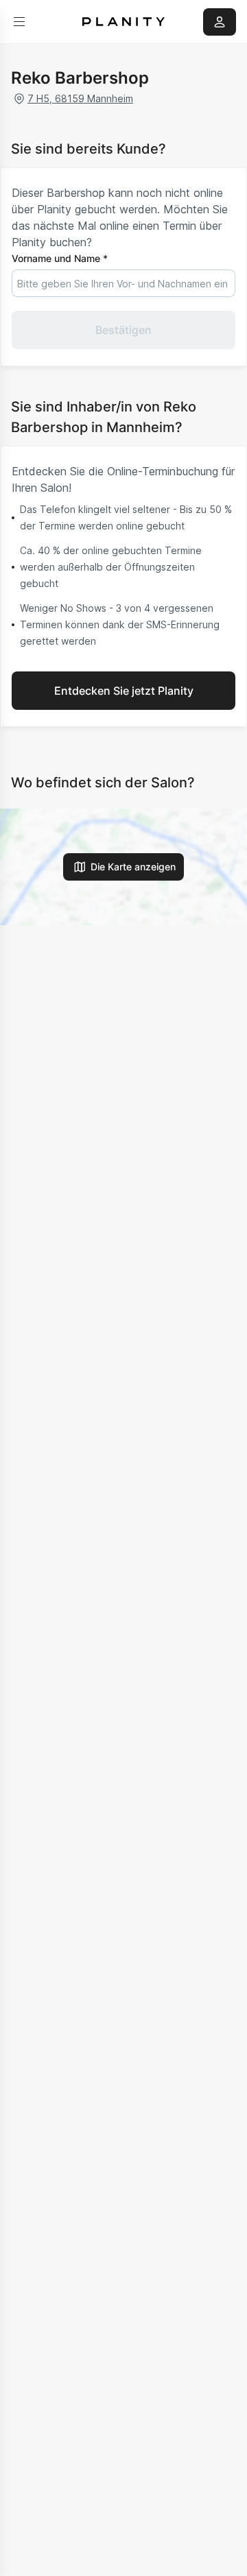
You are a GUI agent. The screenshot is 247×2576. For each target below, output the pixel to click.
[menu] (19, 22)
